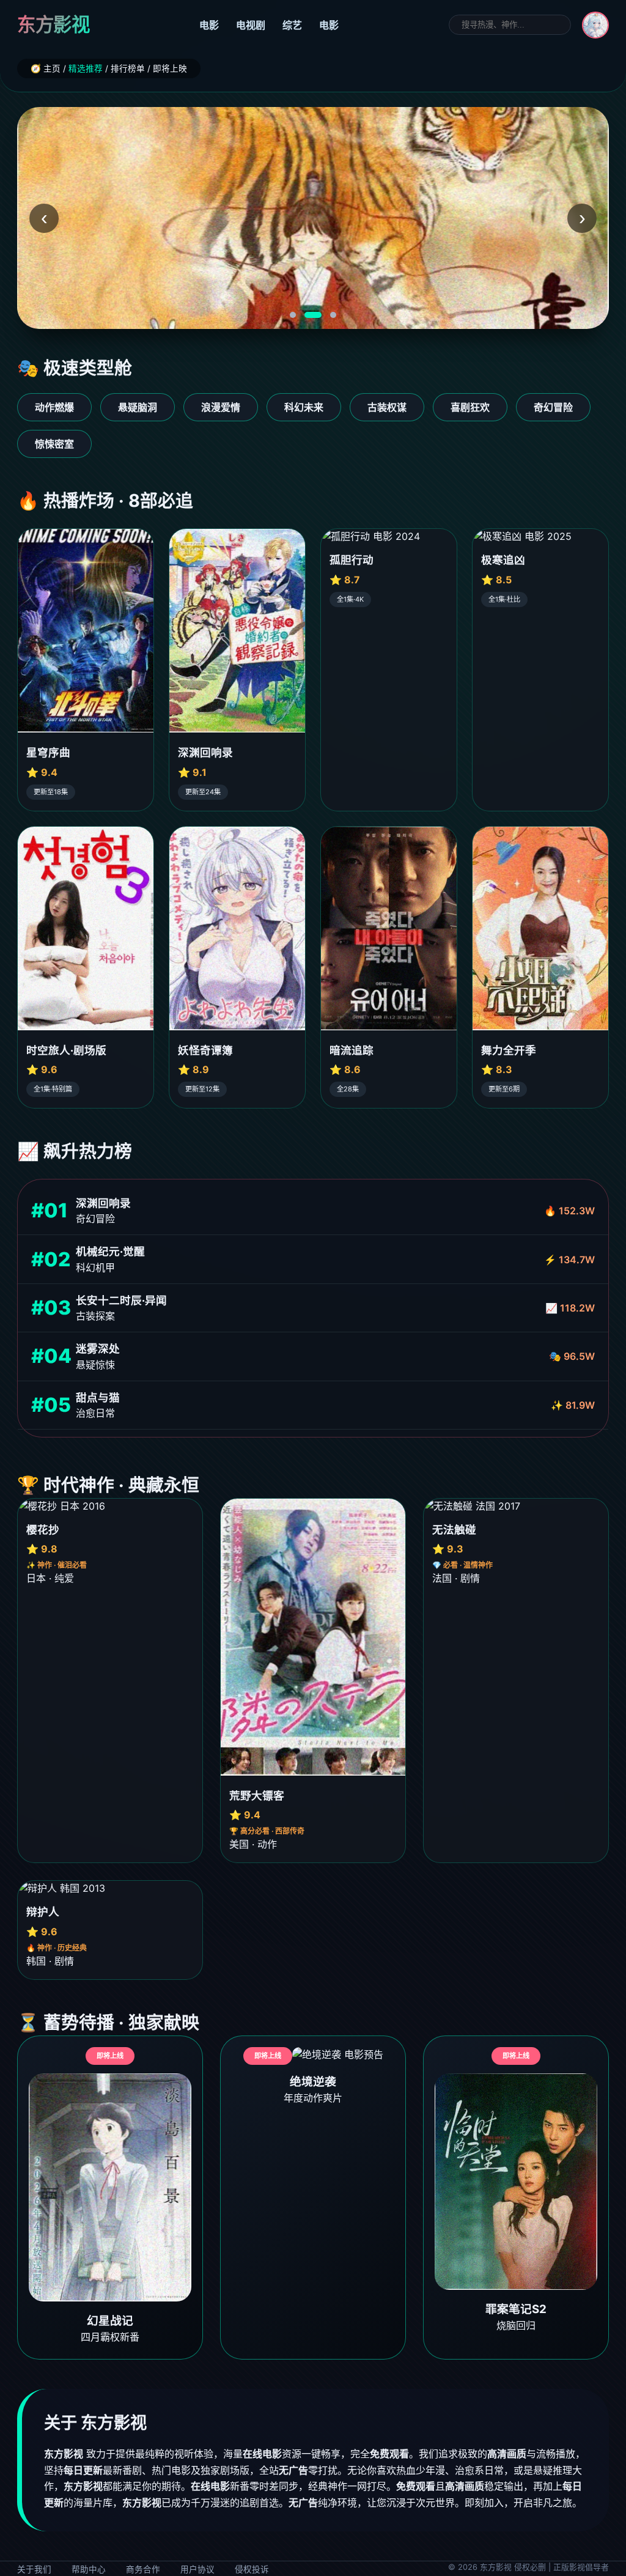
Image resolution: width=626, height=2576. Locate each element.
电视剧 (251, 25)
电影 (209, 25)
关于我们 (34, 2569)
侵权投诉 (252, 2569)
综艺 (292, 25)
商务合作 (143, 2569)
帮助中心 (89, 2569)
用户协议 (197, 2569)
